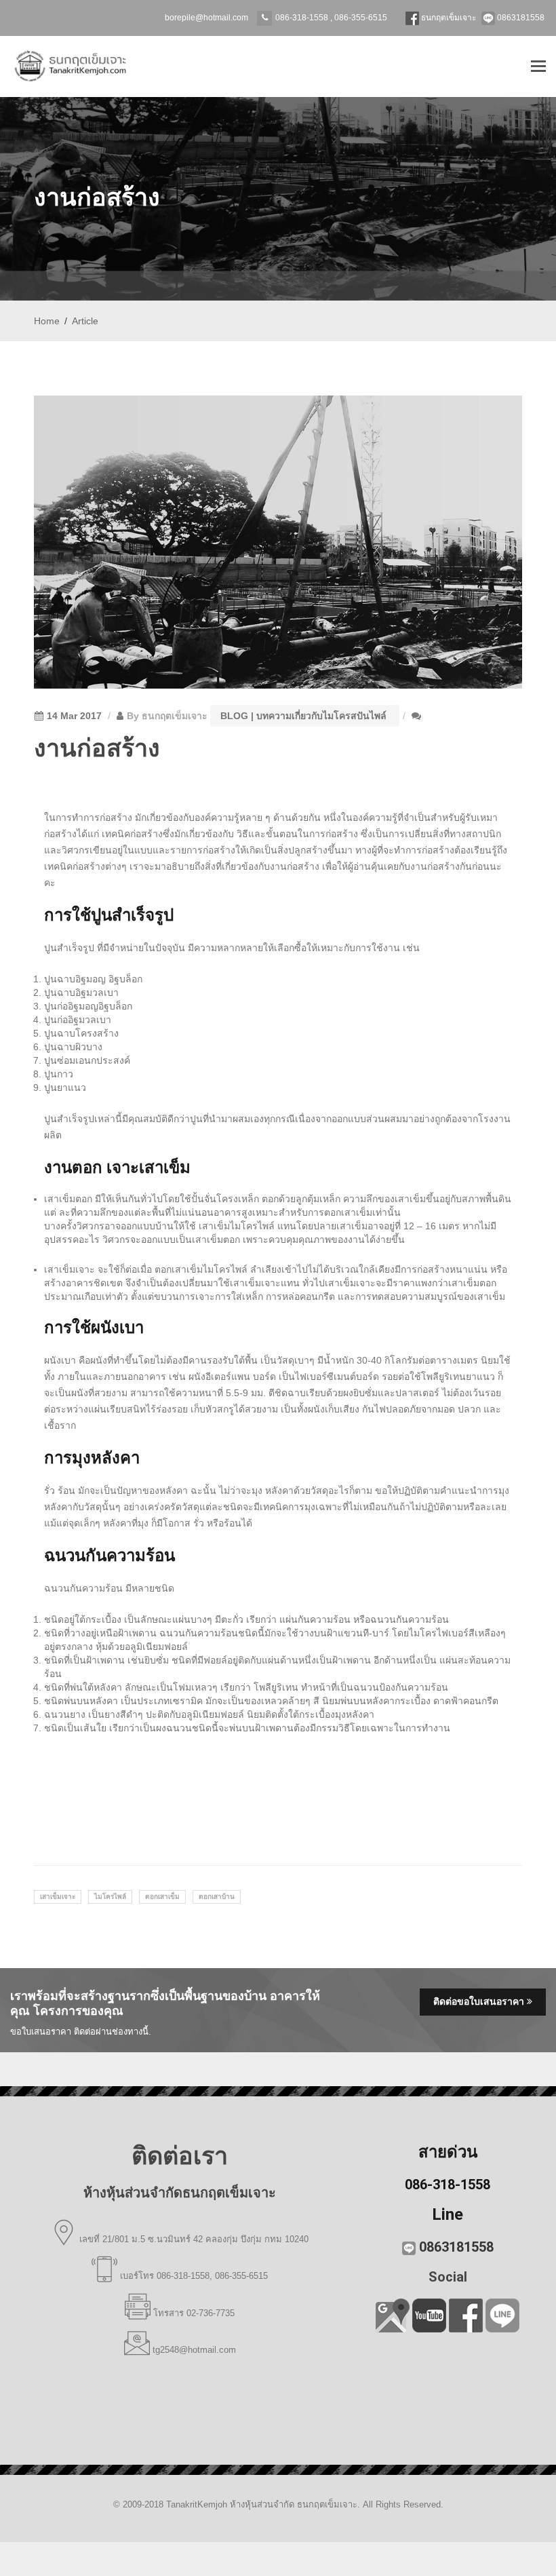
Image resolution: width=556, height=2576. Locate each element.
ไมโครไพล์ (110, 1897)
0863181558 (520, 18)
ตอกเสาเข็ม (162, 1897)
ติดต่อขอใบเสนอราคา (480, 2001)
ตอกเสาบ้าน (217, 1897)
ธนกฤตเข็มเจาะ (448, 18)
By (167, 716)
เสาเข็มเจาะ (58, 1897)
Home (47, 321)
